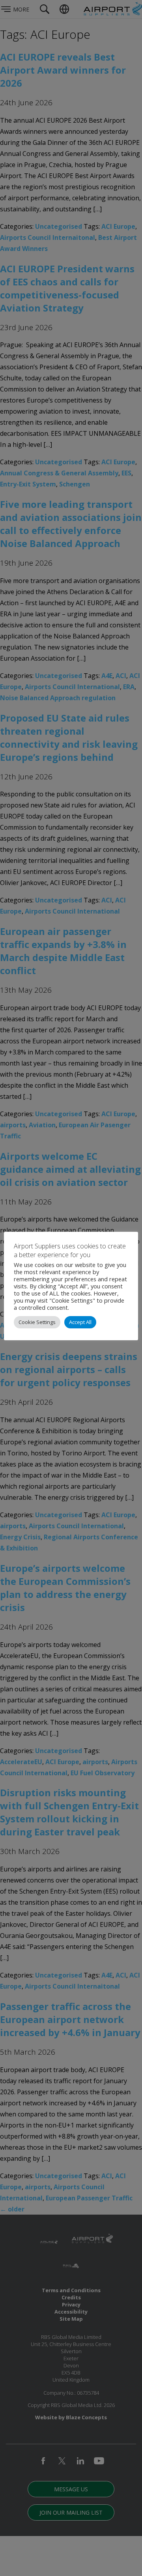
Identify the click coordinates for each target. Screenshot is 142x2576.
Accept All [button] (80, 1322)
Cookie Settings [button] (37, 1322)
